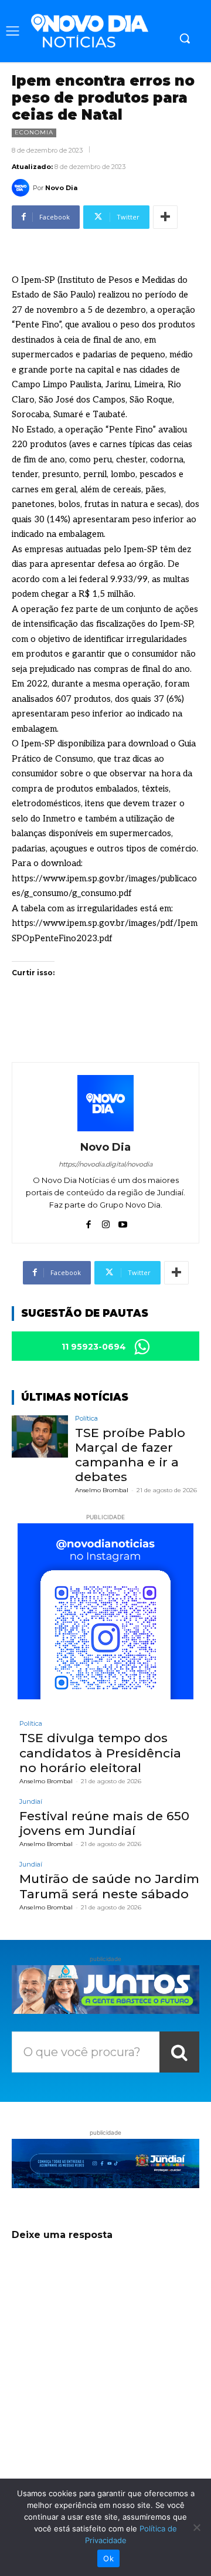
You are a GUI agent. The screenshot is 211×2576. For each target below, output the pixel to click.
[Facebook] (89, 1222)
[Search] (179, 2052)
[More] (165, 217)
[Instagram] (106, 1222)
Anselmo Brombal (102, 1490)
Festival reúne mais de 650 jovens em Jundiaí (104, 1823)
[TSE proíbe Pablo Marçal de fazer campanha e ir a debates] (40, 1436)
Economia (34, 132)
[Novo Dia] (22, 188)
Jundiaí (31, 1802)
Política (86, 1419)
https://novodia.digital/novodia (105, 1164)
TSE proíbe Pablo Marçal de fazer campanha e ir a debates (130, 1455)
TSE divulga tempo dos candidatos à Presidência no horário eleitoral (100, 1752)
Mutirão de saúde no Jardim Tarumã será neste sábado (109, 1886)
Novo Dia (61, 188)
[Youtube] (123, 1222)
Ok (108, 2558)
